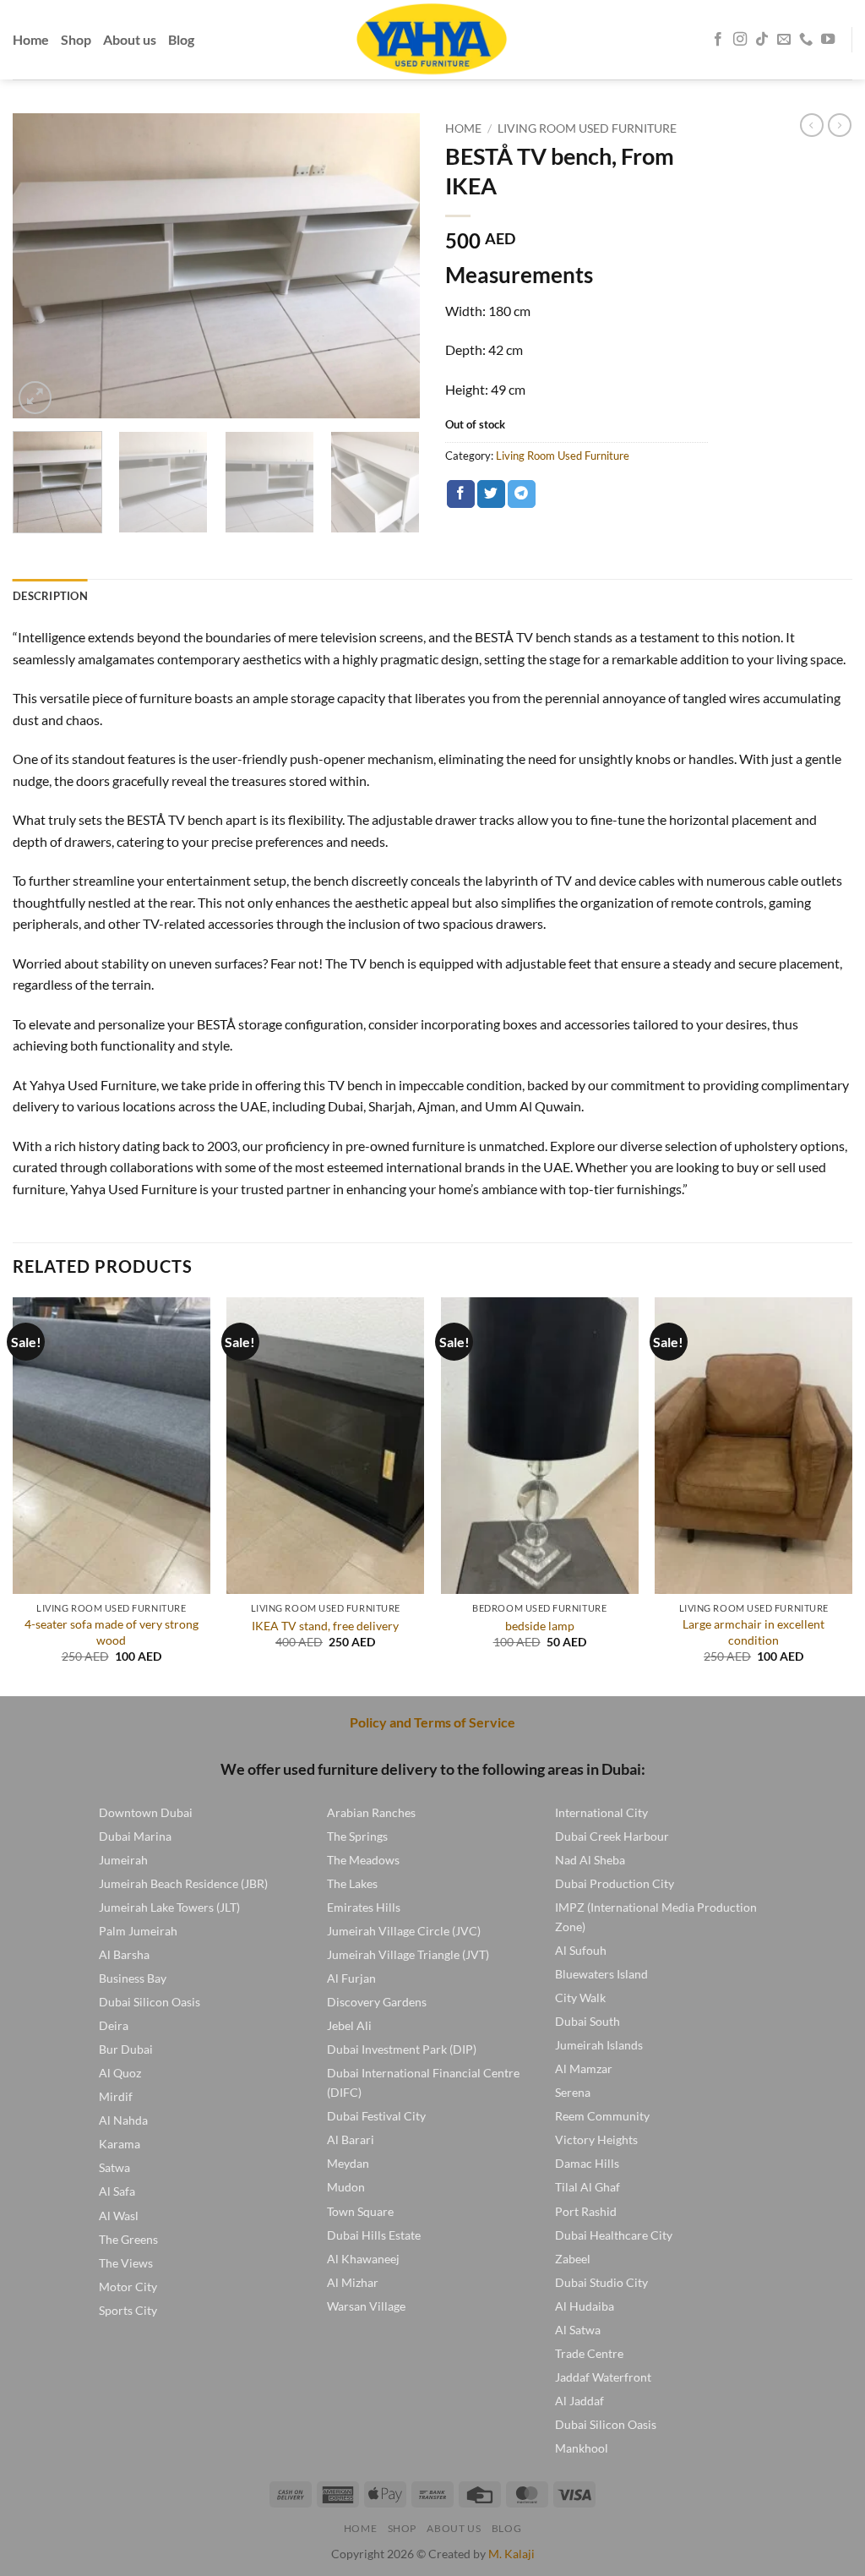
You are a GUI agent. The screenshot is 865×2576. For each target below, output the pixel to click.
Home (31, 39)
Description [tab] (50, 596)
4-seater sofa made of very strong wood (112, 1632)
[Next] (390, 265)
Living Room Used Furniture (587, 128)
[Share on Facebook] (461, 494)
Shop (76, 39)
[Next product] (812, 125)
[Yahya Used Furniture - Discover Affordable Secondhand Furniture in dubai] (433, 40)
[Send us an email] (784, 40)
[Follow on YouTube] (828, 40)
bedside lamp (540, 1626)
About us (130, 39)
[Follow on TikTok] (762, 40)
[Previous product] (840, 125)
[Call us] (806, 40)
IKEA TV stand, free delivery (325, 1626)
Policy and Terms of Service (432, 1722)
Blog (181, 39)
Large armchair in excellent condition (753, 1632)
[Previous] (42, 265)
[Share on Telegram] (522, 494)
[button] (35, 398)
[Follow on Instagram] (740, 40)
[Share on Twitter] (491, 494)
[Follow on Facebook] (718, 40)
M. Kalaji (511, 2554)
